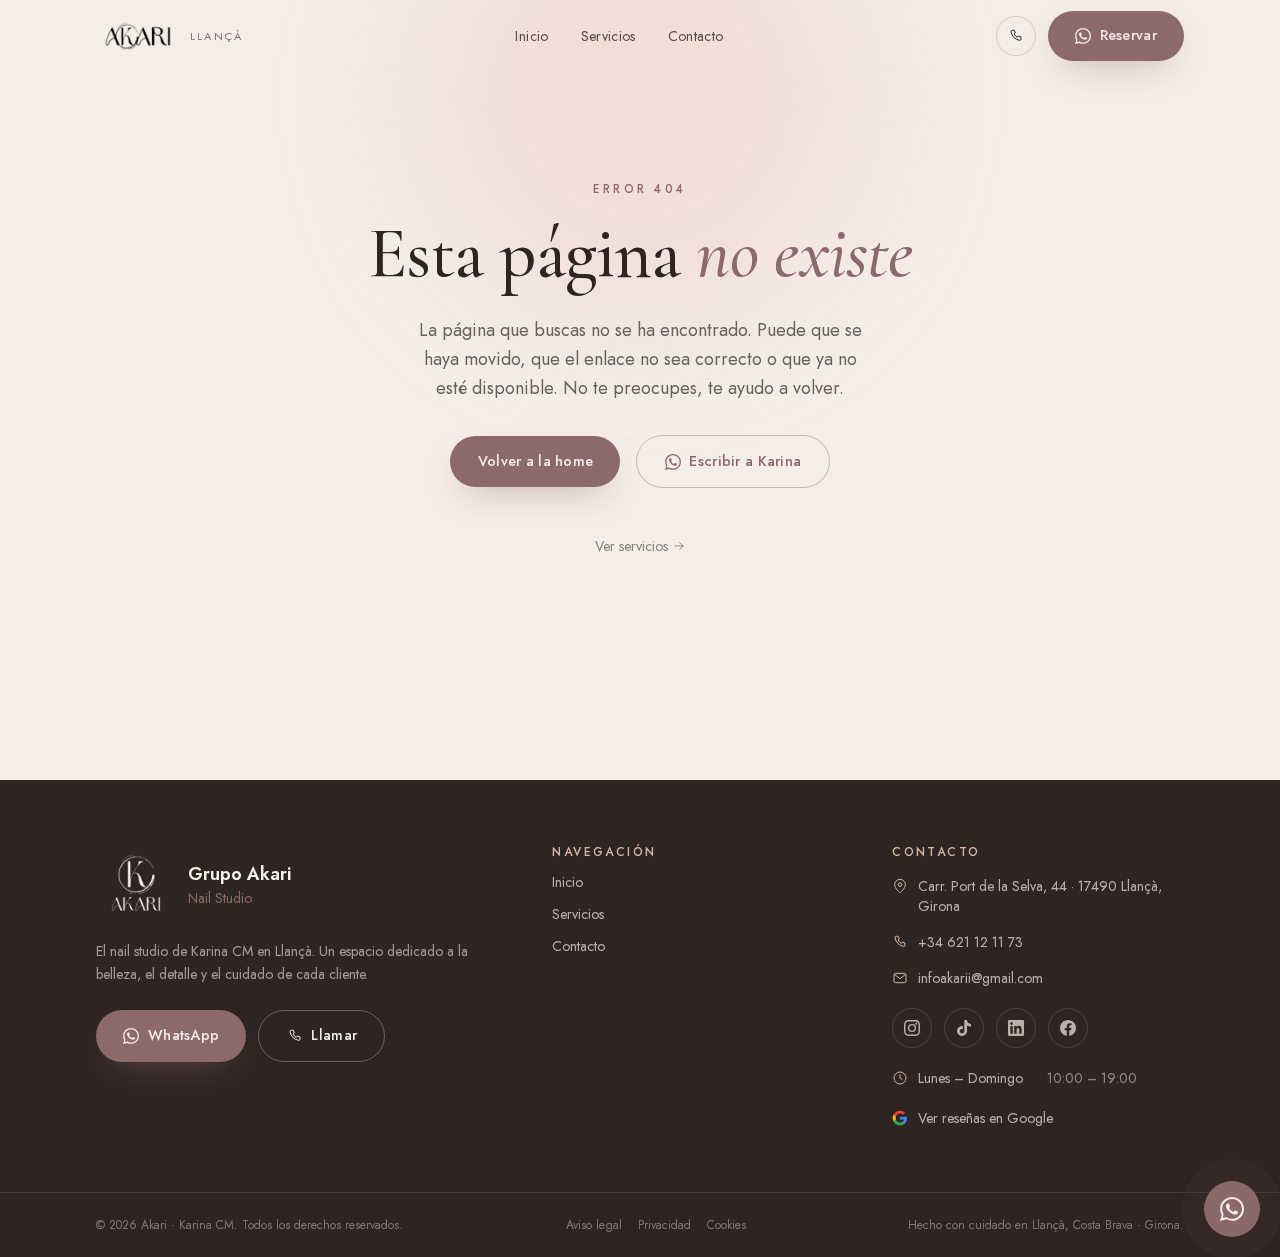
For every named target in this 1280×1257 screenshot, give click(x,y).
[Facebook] (1068, 1028)
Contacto (696, 36)
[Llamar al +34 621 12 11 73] (1016, 36)
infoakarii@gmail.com (980, 978)
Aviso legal (594, 1225)
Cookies (726, 1225)
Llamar (334, 1035)
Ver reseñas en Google (985, 1118)
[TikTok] (964, 1028)
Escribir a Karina (745, 461)
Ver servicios (631, 546)
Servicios (608, 36)
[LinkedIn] (1016, 1028)
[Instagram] (912, 1028)
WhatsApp (183, 1035)
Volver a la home (536, 461)
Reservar (1128, 35)
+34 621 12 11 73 (970, 942)
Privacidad (664, 1225)
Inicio (531, 36)
